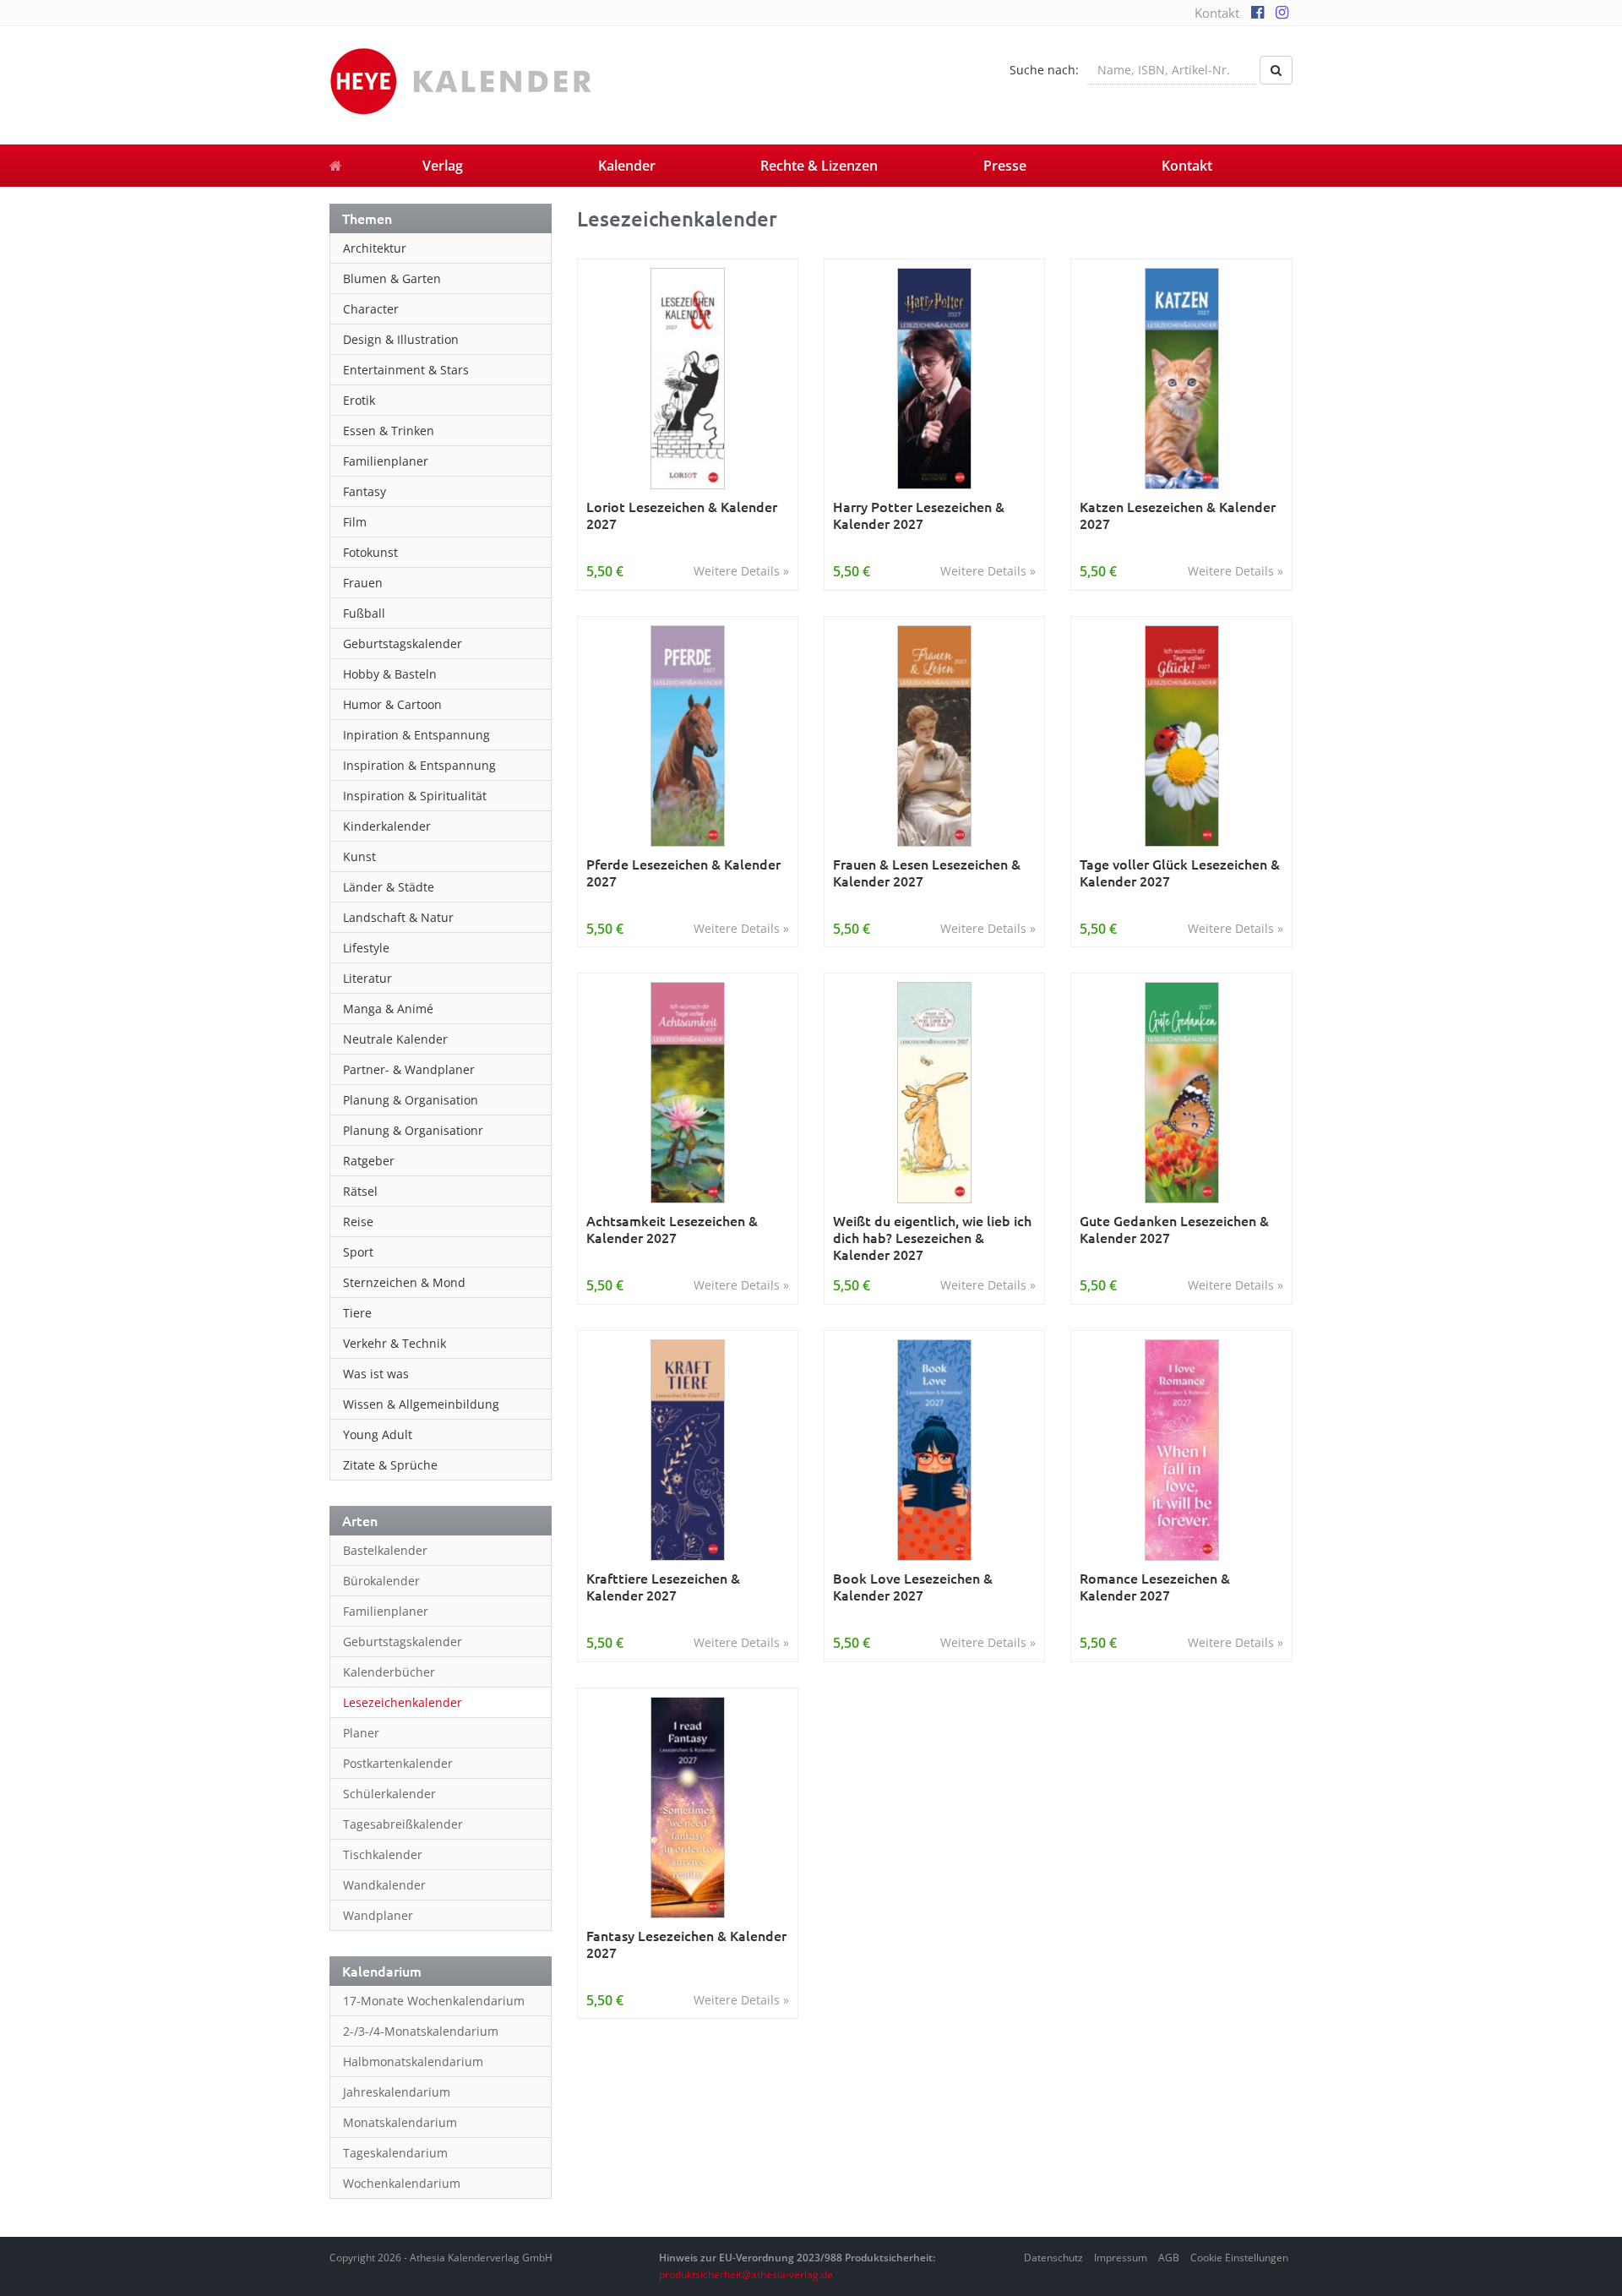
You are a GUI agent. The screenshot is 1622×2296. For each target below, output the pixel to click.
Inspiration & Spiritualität (415, 796)
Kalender (627, 166)
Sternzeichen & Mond (404, 1282)
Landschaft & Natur (398, 917)
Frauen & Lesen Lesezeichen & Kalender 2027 (927, 873)
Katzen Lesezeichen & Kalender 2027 (1178, 515)
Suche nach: (1044, 70)
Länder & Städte (389, 887)
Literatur (367, 978)
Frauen (363, 583)
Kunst (359, 856)
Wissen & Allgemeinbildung (421, 1404)
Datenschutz (1053, 2258)
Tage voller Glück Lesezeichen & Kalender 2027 (1180, 873)
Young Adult (378, 1434)
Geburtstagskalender (403, 644)
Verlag (443, 166)
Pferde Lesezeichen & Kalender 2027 (683, 873)
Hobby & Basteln (390, 674)
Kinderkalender (387, 826)
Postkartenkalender (398, 1763)
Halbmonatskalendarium (413, 2061)
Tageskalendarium (395, 2153)
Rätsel (360, 1191)
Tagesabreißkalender (403, 1824)
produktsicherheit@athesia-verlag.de (746, 2274)
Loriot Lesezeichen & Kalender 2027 (682, 515)
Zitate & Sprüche (390, 1465)
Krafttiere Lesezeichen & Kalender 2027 (663, 1587)
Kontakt (1217, 13)
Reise (358, 1222)
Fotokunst (370, 552)
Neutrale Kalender (395, 1039)
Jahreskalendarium (397, 2092)
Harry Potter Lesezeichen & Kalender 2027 (919, 515)
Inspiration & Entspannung (419, 765)
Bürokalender (381, 1581)
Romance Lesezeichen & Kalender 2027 (1155, 1587)
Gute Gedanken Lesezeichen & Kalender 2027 (1174, 1229)
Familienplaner (386, 461)
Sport (358, 1252)
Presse (1005, 166)
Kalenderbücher (389, 1672)
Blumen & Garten (392, 278)
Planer (361, 1733)
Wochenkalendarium (402, 2183)
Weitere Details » (741, 571)
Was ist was (376, 1374)
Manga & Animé (388, 1009)
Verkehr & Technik (395, 1343)
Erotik (359, 400)
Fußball (364, 613)
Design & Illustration (401, 339)
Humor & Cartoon (392, 704)
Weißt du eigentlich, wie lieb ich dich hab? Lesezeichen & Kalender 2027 (932, 1237)
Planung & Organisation (411, 1100)
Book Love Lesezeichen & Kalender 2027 (913, 1587)
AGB (1169, 2258)
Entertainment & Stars (406, 370)
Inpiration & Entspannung (416, 735)
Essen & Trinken (389, 431)
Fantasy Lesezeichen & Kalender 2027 (686, 1944)
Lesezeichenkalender (403, 1702)
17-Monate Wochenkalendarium (434, 2001)
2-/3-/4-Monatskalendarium (421, 2031)
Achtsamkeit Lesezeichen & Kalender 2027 (672, 1229)
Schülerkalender (389, 1794)
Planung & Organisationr (413, 1130)
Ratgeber (369, 1161)
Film (355, 522)
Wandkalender (384, 1885)
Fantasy (365, 491)
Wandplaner (378, 1915)
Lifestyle (366, 948)
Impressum (1121, 2258)
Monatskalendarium (400, 2122)
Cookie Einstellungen (1239, 2258)
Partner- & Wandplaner (409, 1069)
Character (371, 309)
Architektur (375, 248)
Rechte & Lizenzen (819, 166)
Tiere (357, 1313)
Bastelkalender (385, 1550)
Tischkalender (383, 1854)
